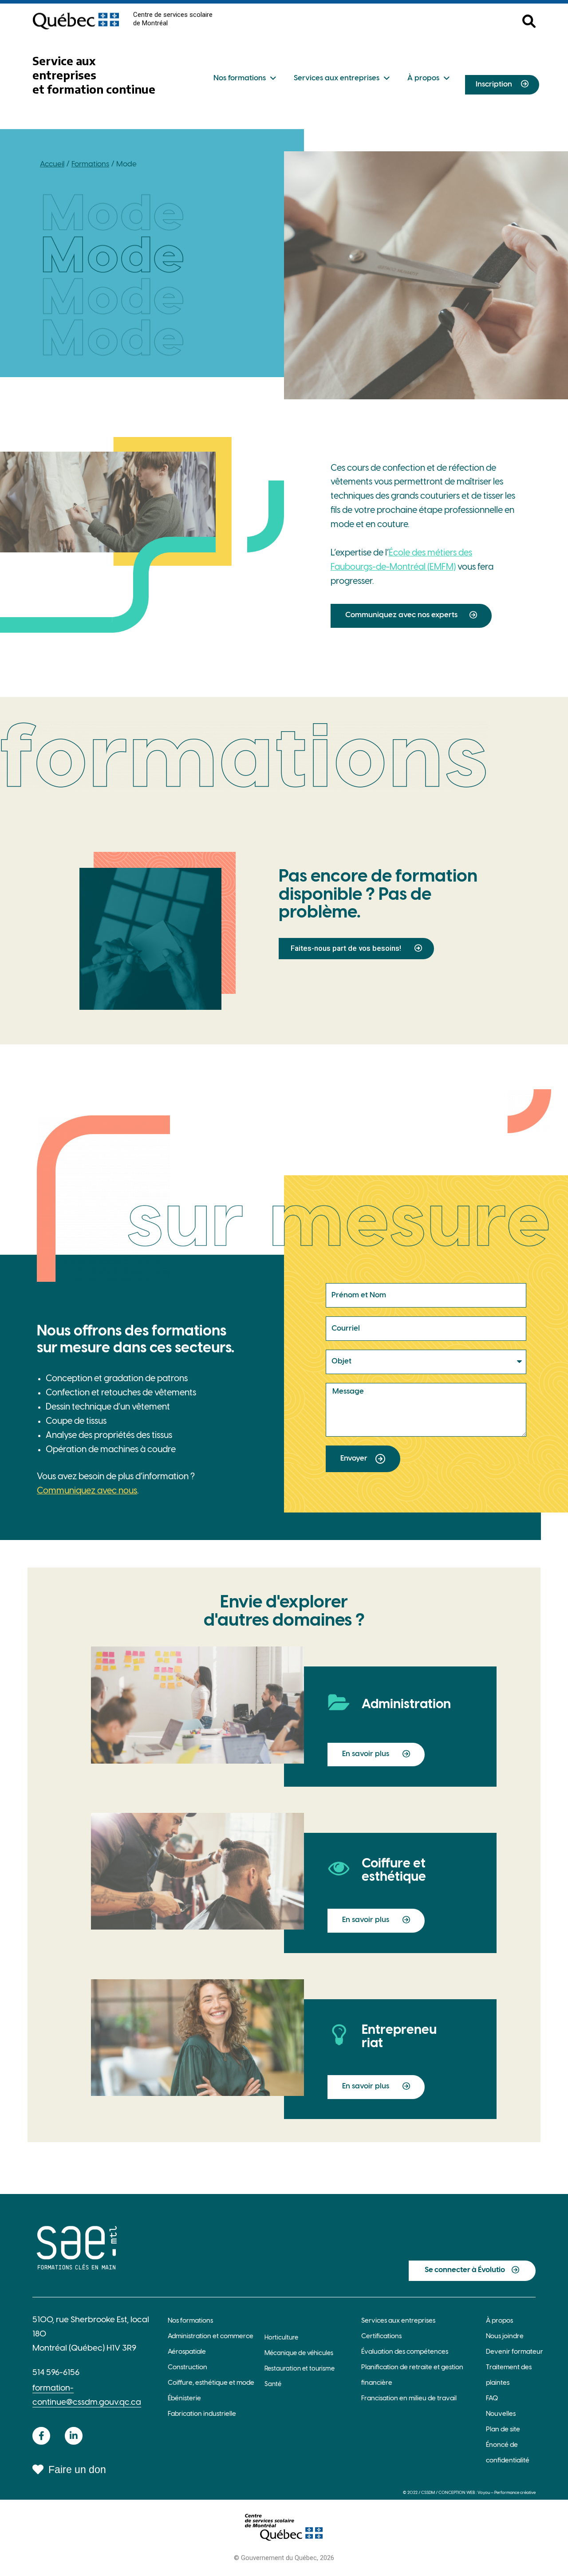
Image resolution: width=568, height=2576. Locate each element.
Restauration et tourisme (300, 2369)
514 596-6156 (56, 2373)
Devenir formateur (515, 2352)
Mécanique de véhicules (299, 2353)
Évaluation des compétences (405, 2352)
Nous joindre (505, 2336)
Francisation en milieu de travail (409, 2399)
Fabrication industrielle (202, 2414)
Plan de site (503, 2430)
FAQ (492, 2399)
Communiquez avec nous (87, 1491)
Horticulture (281, 2338)
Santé (273, 2385)
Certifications (381, 2336)
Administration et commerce (211, 2336)
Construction (187, 2367)
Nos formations (240, 78)
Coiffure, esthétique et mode (211, 2383)
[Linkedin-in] (74, 2436)
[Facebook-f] (41, 2436)
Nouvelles (501, 2414)
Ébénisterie (184, 2399)
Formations (90, 164)
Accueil (52, 164)
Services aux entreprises (337, 78)
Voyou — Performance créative (507, 2493)
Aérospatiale (187, 2352)
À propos (423, 78)
